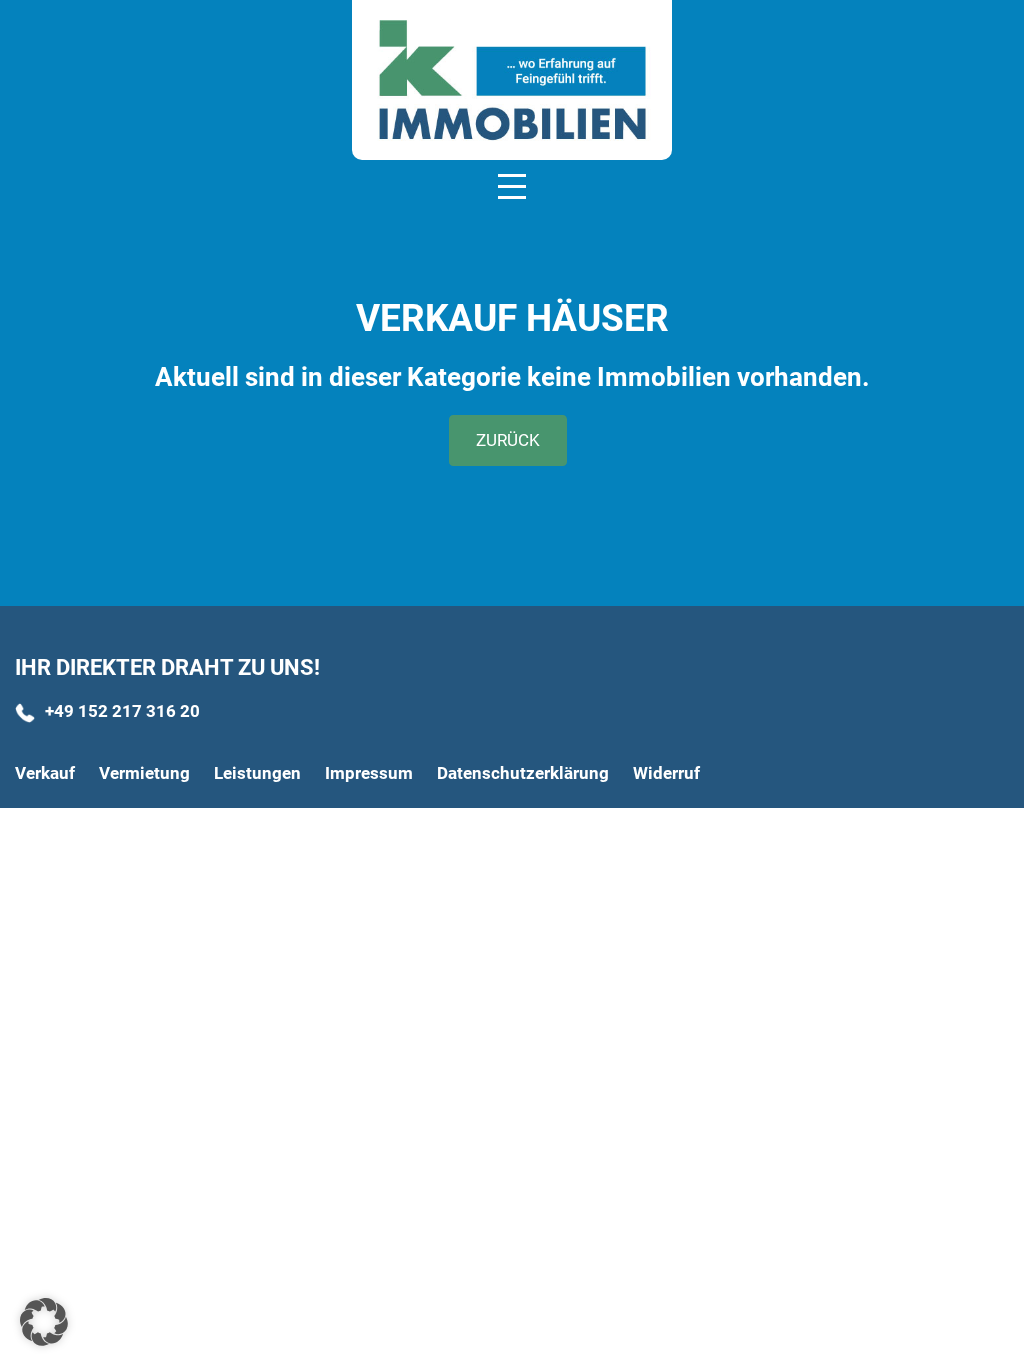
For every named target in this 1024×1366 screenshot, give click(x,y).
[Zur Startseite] (512, 80)
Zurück (508, 440)
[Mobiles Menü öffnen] (512, 185)
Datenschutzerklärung (523, 773)
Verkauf (45, 773)
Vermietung (144, 773)
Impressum (369, 773)
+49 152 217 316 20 (122, 711)
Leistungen (257, 773)
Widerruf (666, 773)
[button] (44, 1322)
